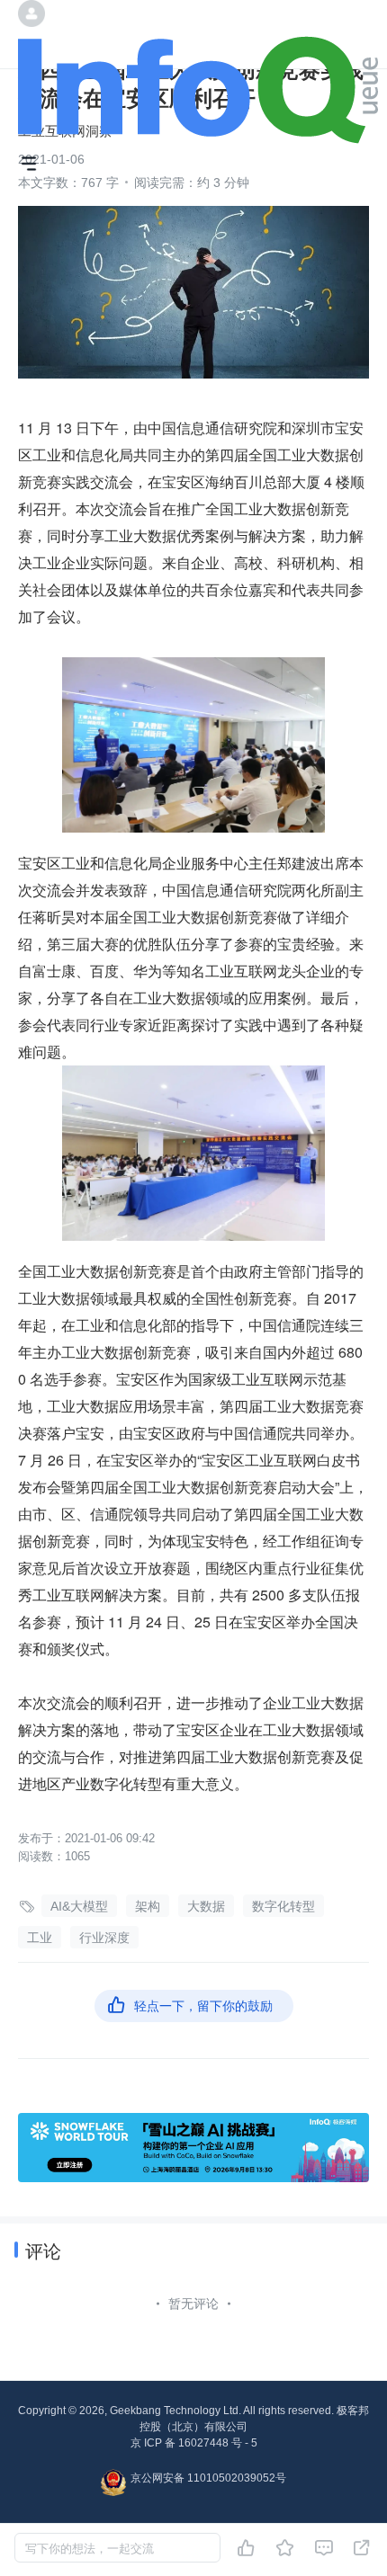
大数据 (206, 1906)
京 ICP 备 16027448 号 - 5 (194, 2443)
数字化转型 (283, 1906)
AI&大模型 (79, 1906)
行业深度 (104, 1938)
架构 (148, 1906)
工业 (40, 1938)
